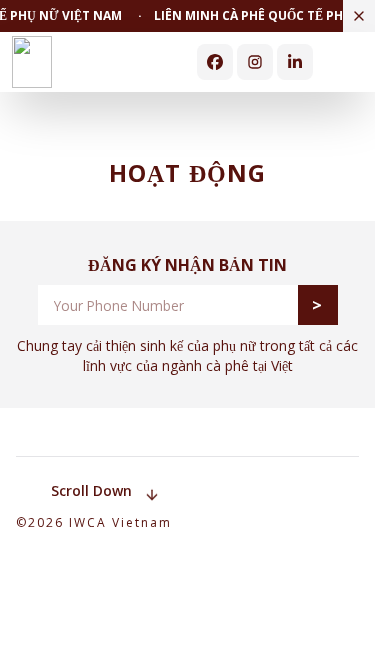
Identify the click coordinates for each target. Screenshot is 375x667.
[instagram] (255, 62)
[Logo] (32, 62)
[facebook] (215, 62)
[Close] (359, 16)
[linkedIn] (295, 62)
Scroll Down (91, 490)
